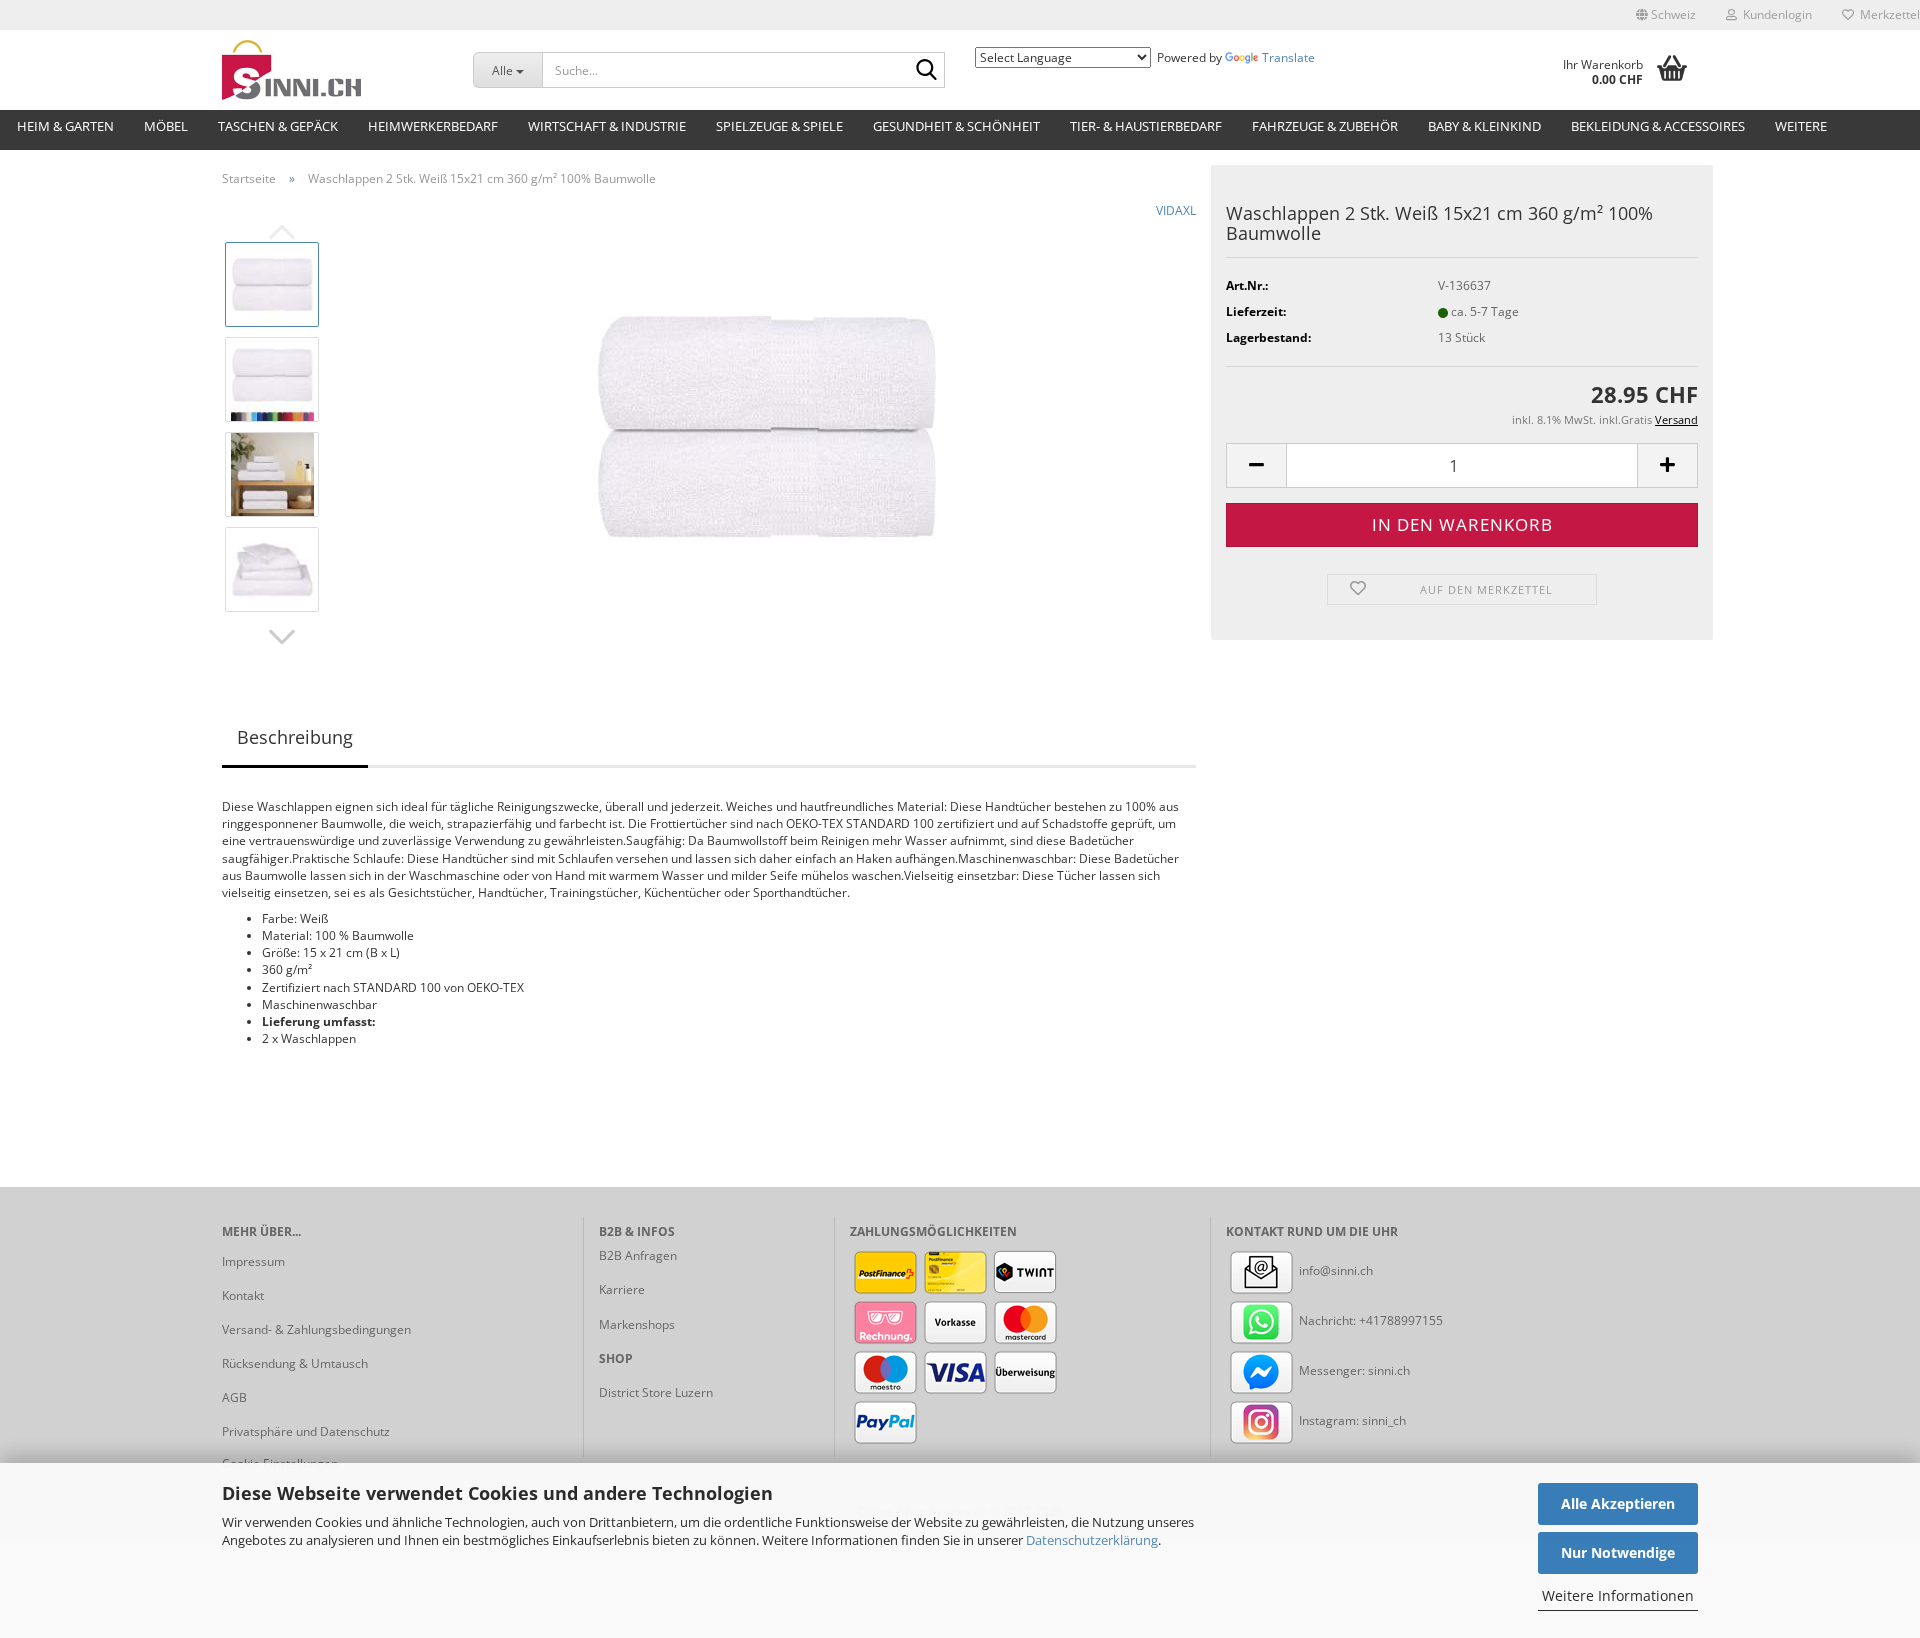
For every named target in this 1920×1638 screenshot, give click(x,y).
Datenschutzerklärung (1092, 1540)
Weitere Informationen (1618, 1595)
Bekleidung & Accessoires (1658, 126)
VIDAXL (1176, 210)
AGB (234, 1397)
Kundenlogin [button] (1774, 14)
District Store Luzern (656, 1392)
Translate (1288, 57)
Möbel (166, 126)
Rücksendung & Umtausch (295, 1363)
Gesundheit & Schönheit (956, 126)
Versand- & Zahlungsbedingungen (316, 1329)
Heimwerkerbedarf (433, 126)
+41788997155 (1401, 1320)
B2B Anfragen (638, 1255)
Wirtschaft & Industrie (607, 126)
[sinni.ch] (332, 70)
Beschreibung (295, 737)
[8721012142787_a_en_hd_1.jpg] (767, 425)
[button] (1666, 15)
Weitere (1801, 126)
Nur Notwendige (1618, 1552)
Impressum (253, 1261)
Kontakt (243, 1295)
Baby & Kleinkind (1484, 126)
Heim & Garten (65, 126)
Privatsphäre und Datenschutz (306, 1431)
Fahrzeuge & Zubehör (1325, 126)
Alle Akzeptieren (1618, 1503)
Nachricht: (1327, 1320)
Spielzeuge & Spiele (779, 126)
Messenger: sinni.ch (1353, 1370)
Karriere (622, 1289)
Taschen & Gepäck (278, 126)
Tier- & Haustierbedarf (1146, 126)
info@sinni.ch (1334, 1270)
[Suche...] (926, 71)
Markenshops (637, 1324)
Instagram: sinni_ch (1351, 1420)
